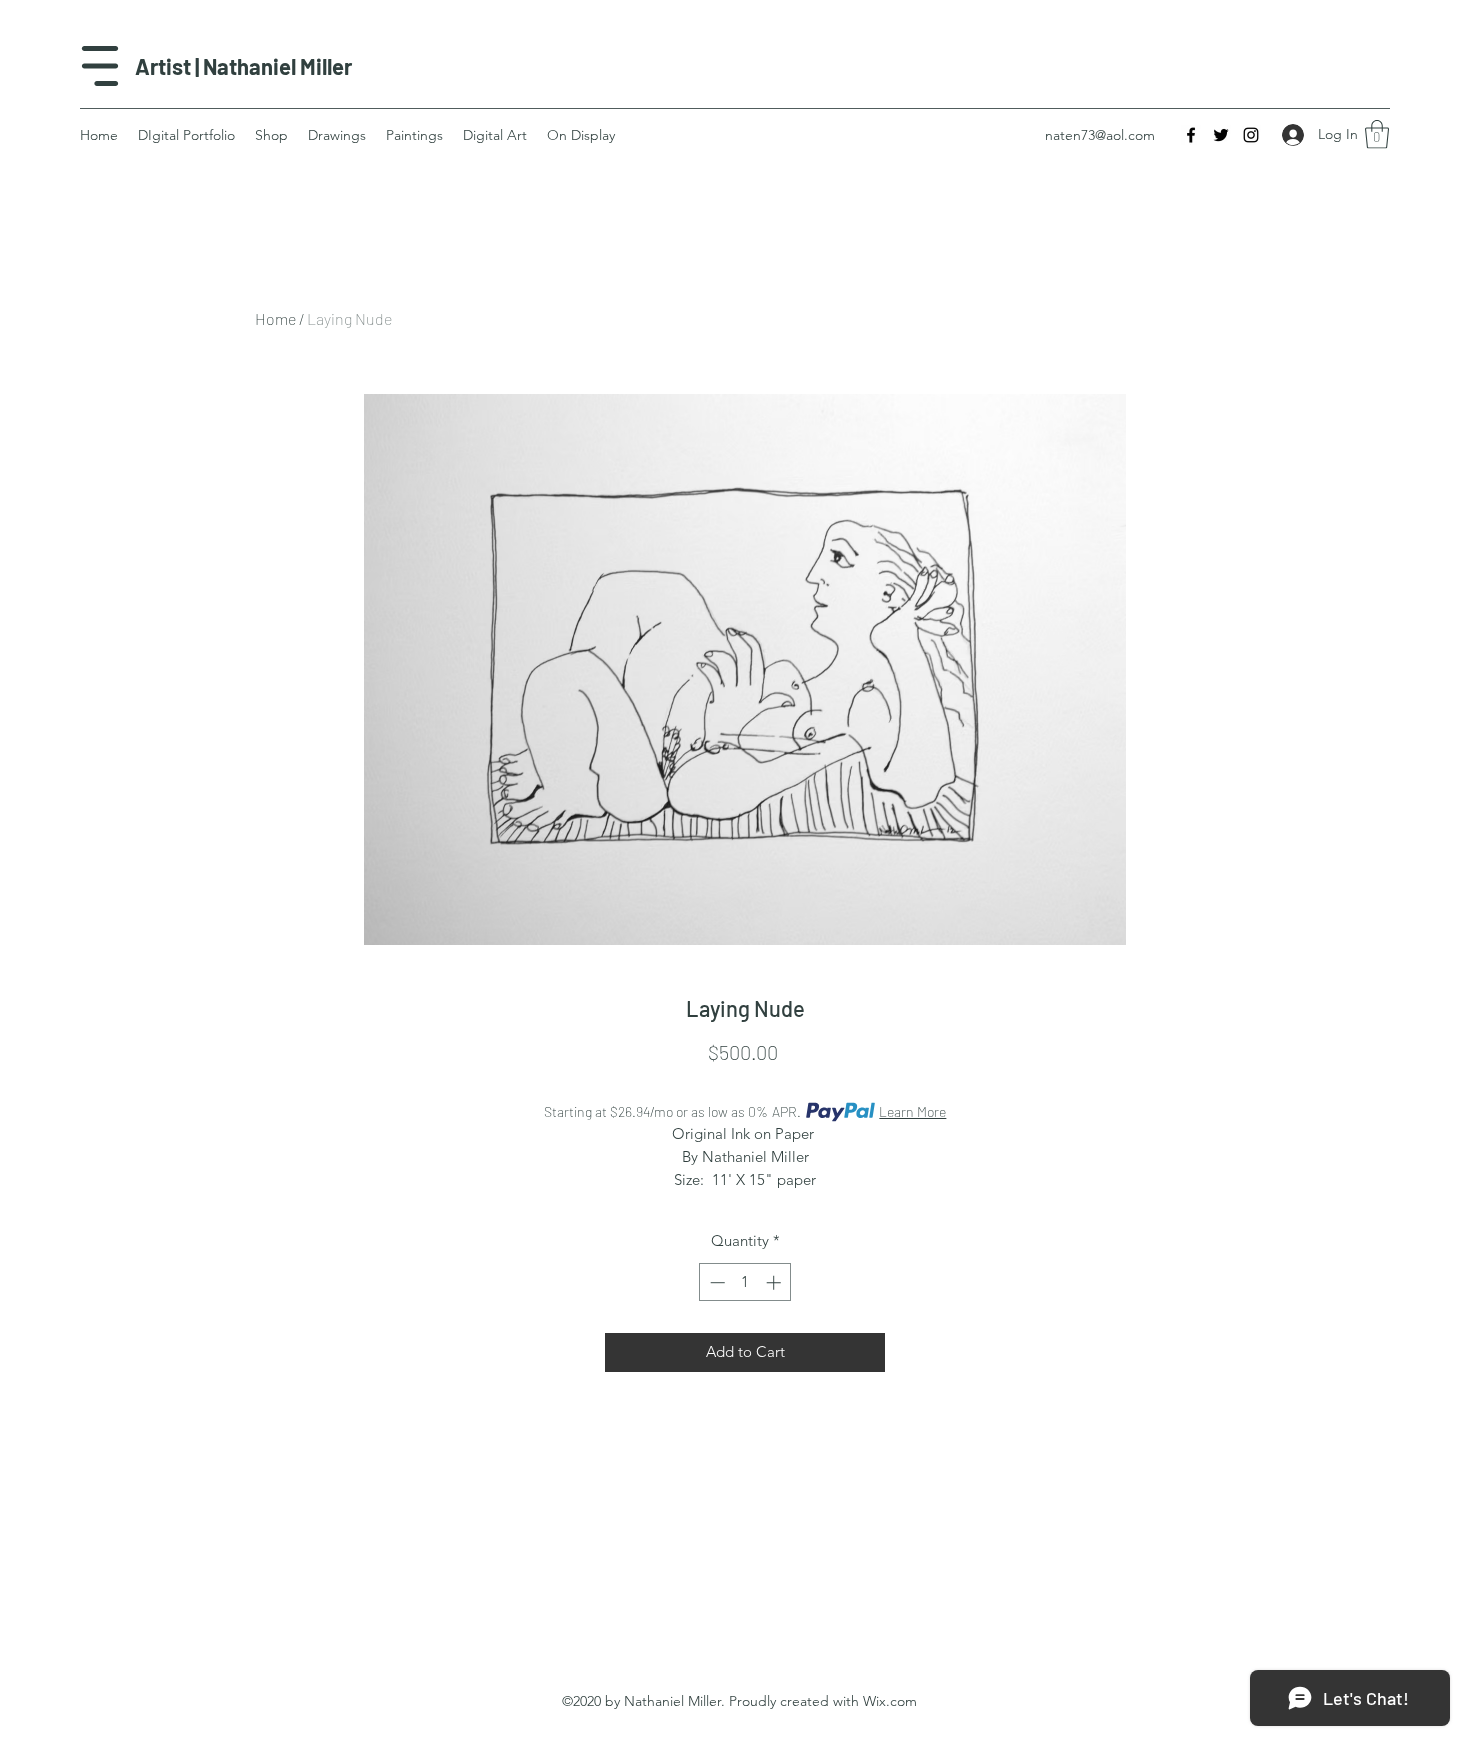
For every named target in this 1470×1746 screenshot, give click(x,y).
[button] (1377, 134)
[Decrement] (715, 1282)
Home (275, 318)
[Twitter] (1221, 135)
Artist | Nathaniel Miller (243, 66)
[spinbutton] (745, 1282)
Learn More (912, 1111)
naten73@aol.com (1100, 135)
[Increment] (775, 1282)
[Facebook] (1191, 135)
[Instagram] (1251, 135)
